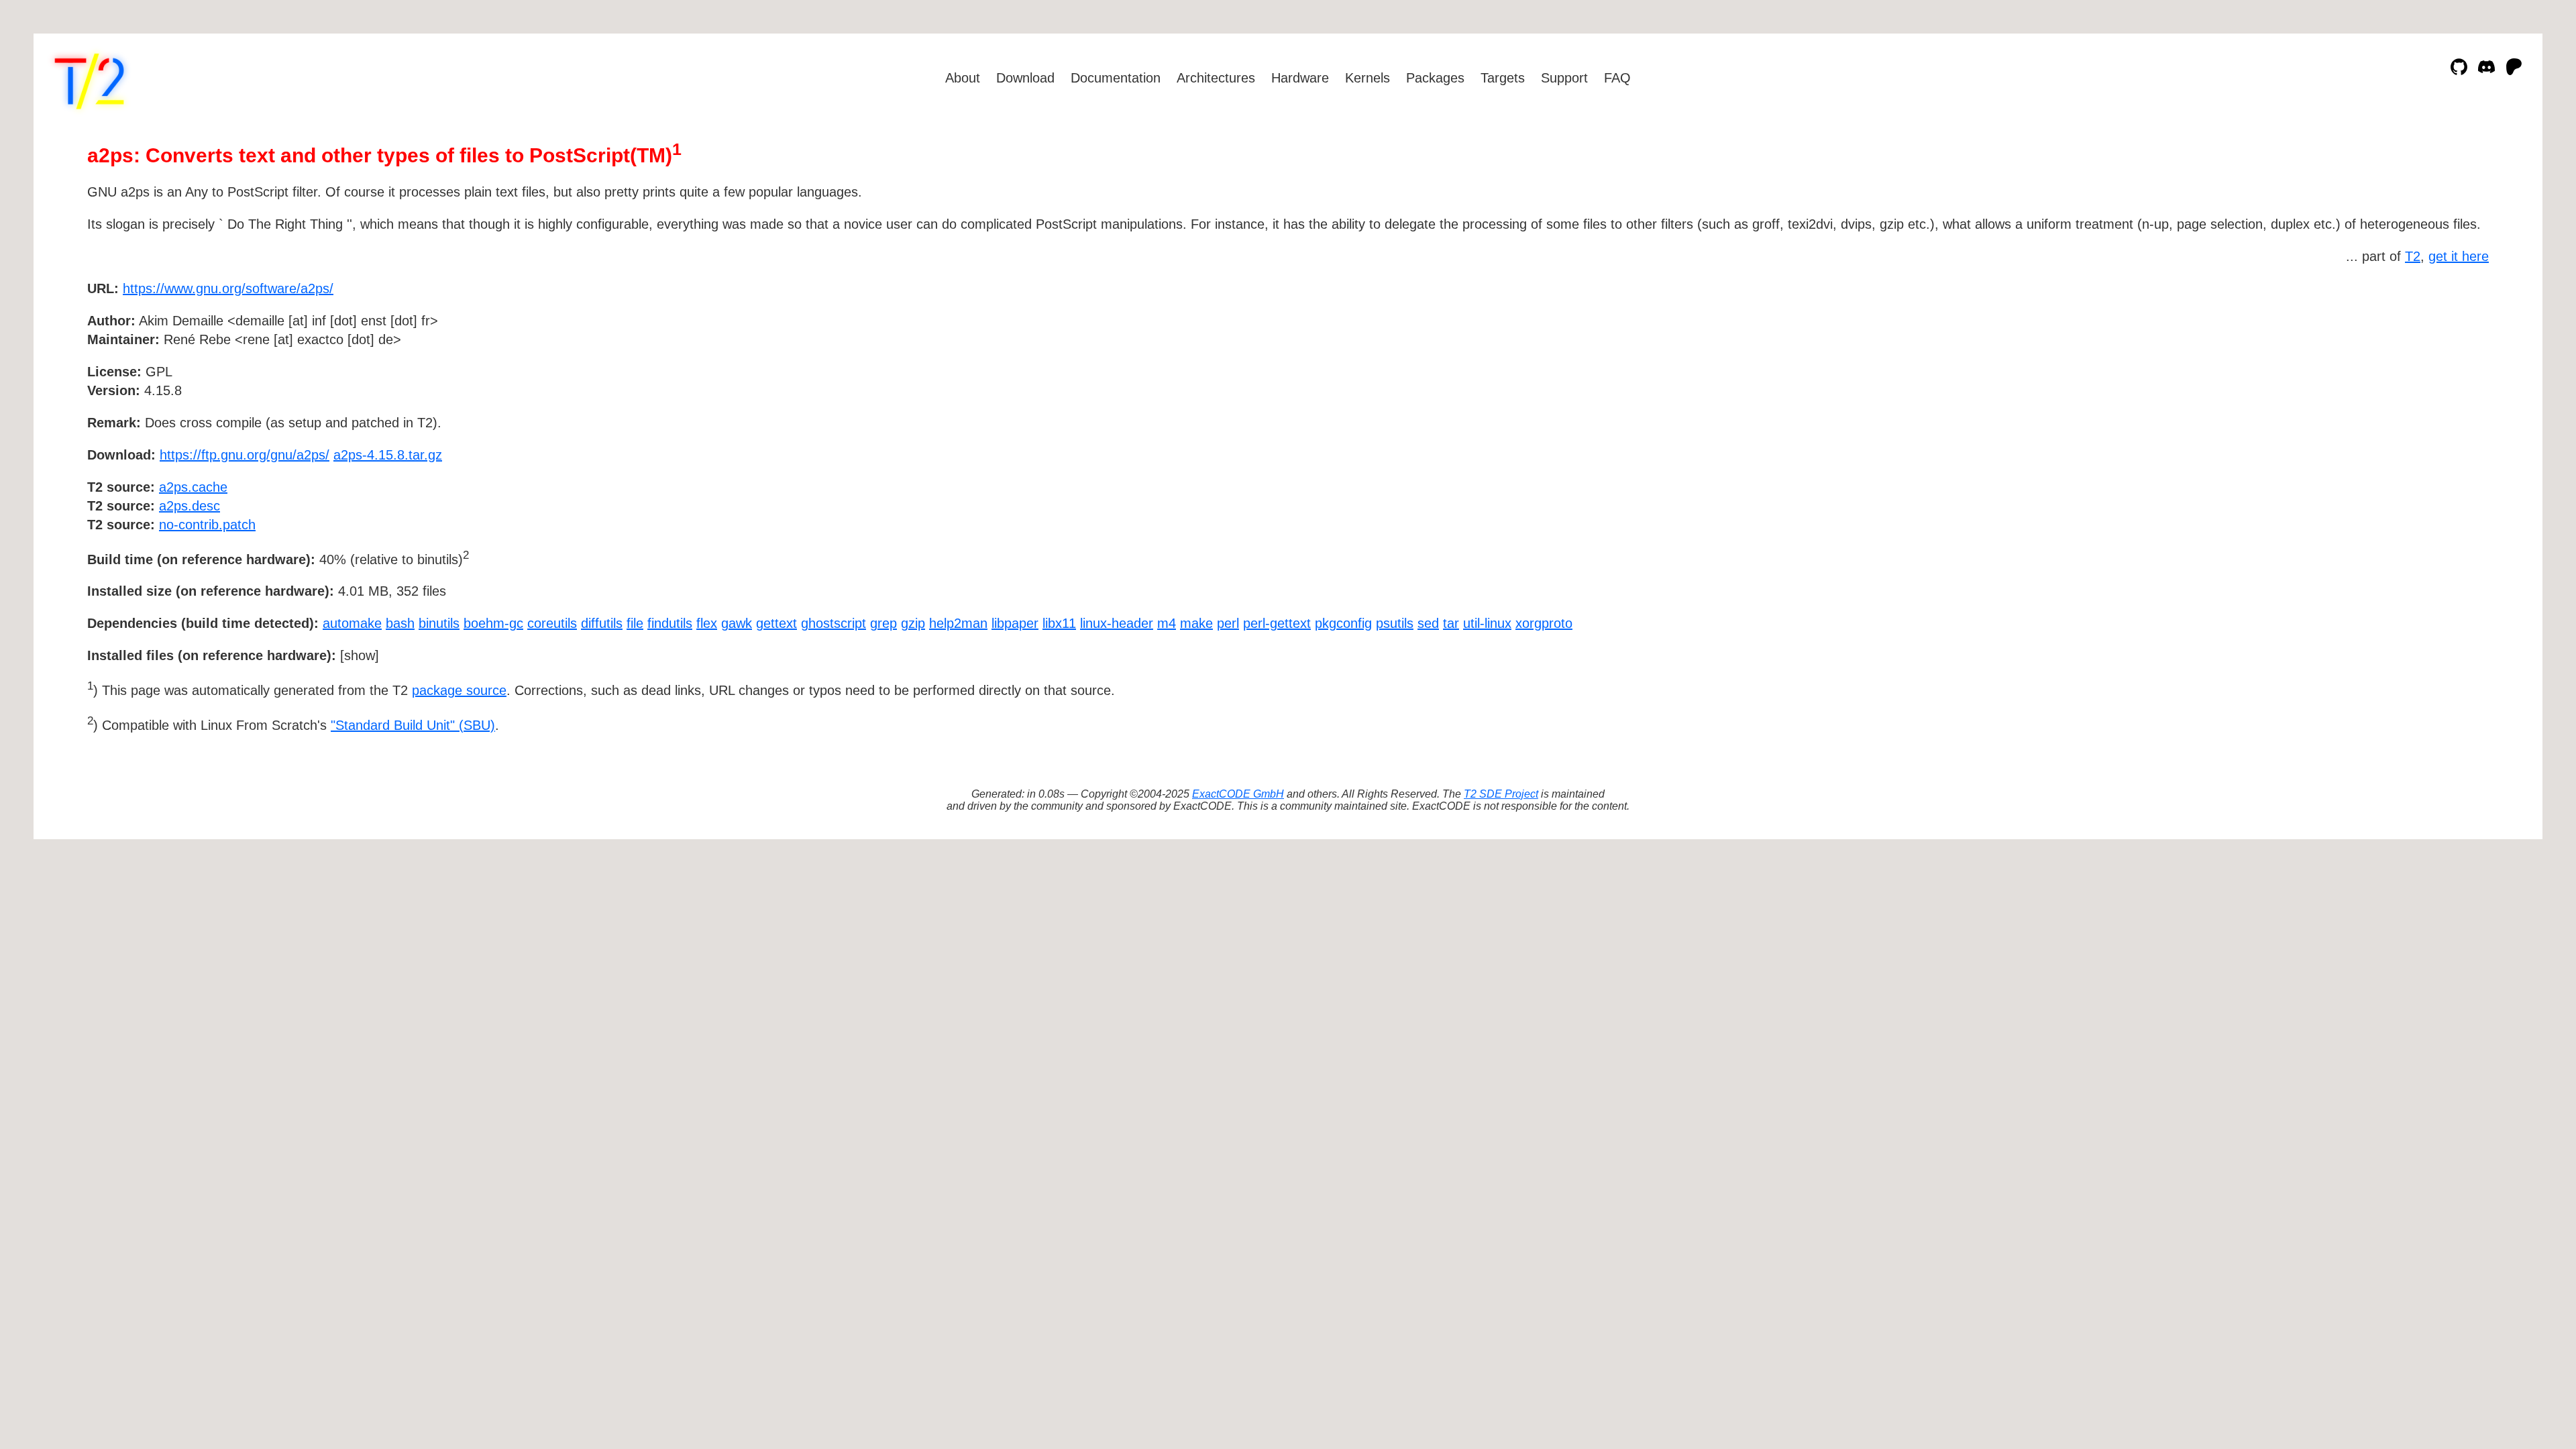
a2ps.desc (190, 506)
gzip (913, 623)
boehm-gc (493, 623)
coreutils (552, 623)
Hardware (1300, 78)
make (1196, 623)
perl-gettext (1277, 623)
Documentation (1116, 78)
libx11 (1059, 623)
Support (1564, 78)
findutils (670, 623)
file (635, 623)
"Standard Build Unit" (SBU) (413, 725)
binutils (439, 623)
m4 (1167, 623)
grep (883, 623)
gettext (776, 623)
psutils (1395, 623)
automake (352, 623)
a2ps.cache (193, 487)
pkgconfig (1343, 623)
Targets (1503, 78)
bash (400, 623)
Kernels (1367, 78)
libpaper (1015, 623)
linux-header (1117, 623)
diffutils (602, 623)
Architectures (1216, 78)
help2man (958, 623)
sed (1428, 623)
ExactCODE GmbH (1238, 794)
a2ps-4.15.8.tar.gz (388, 455)
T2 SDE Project (1501, 794)
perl (1228, 623)
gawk (737, 623)
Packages (1435, 78)
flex (707, 623)
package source (459, 690)
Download (1025, 78)
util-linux (1487, 623)
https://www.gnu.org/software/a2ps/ (228, 288)
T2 (2413, 256)
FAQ (1617, 78)
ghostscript (834, 623)
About (963, 78)
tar (1451, 623)
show (360, 655)
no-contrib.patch (207, 525)
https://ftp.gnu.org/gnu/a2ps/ (245, 455)
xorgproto (1544, 623)
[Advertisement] (2449, 366)
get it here (2459, 256)
